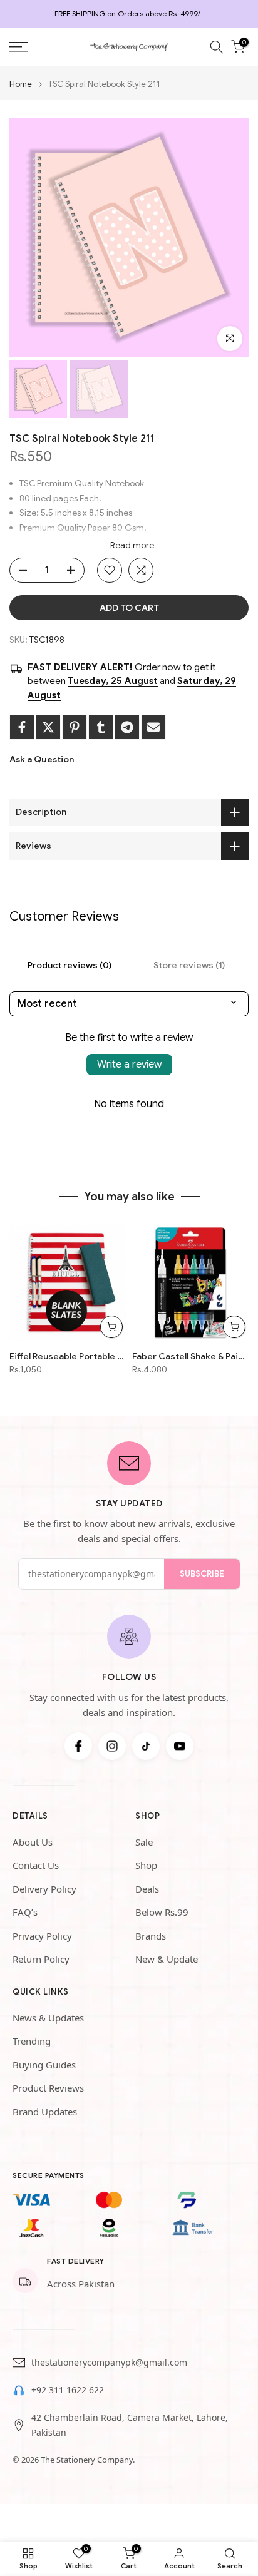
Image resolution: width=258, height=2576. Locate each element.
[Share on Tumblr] (101, 727)
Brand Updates (45, 2112)
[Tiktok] (146, 1746)
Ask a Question (42, 759)
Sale (144, 1842)
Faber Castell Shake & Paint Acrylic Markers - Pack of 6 (190, 1356)
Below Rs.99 (162, 1912)
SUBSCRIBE (202, 1574)
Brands (151, 1936)
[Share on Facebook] (22, 727)
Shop (146, 1865)
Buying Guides (44, 2065)
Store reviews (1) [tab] (189, 965)
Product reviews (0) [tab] (70, 965)
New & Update (167, 1959)
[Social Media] (78, 1746)
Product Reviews (48, 2088)
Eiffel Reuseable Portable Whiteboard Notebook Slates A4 (68, 1356)
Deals (147, 1889)
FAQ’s (25, 1912)
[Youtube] (180, 1746)
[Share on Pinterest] (75, 727)
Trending (32, 2041)
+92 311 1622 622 (68, 2390)
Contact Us (36, 1865)
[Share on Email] (153, 727)
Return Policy (41, 1959)
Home (21, 84)
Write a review (129, 1065)
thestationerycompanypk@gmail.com (109, 2362)
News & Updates (48, 2018)
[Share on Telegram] (127, 727)
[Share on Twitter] (48, 727)
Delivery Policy (44, 1889)
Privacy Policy (42, 1936)
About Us (33, 1842)
